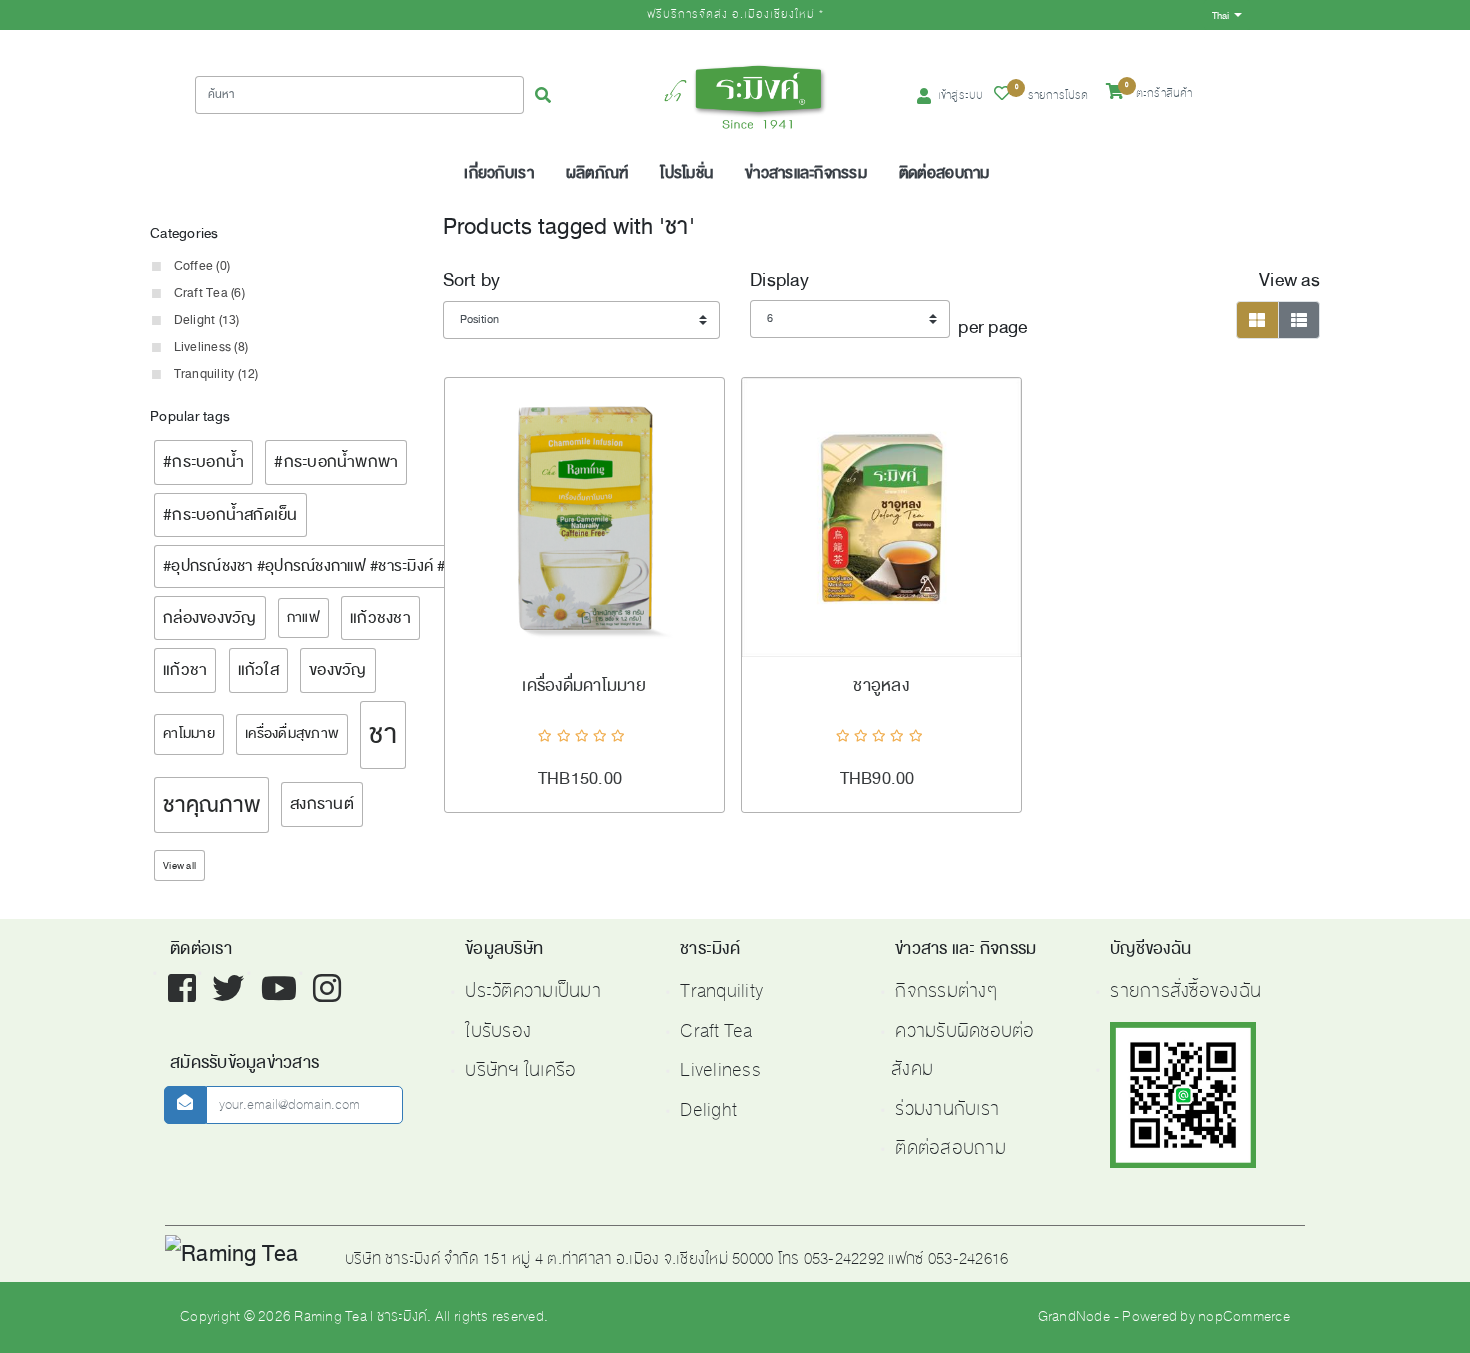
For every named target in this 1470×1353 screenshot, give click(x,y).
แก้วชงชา (380, 617)
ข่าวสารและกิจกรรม (806, 173)
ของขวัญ (338, 669)
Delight (708, 1110)
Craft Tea (716, 1031)
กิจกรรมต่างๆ (946, 991)
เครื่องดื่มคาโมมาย (584, 685)
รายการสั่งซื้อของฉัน (1185, 991)
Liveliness (720, 1070)
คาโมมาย (189, 733)
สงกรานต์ (322, 803)
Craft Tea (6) (209, 293)
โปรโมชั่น (686, 173)
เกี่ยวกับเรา (498, 173)
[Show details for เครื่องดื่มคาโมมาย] (584, 517)
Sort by (472, 280)
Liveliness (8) (211, 347)
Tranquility (721, 991)
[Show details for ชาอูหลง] (881, 517)
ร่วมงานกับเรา (947, 1109)
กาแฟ (303, 617)
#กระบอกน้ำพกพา (336, 461)
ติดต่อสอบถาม (944, 173)
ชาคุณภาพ (211, 804)
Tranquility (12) (216, 374)
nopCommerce (1244, 1316)
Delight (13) (207, 320)
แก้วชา (185, 669)
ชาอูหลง (881, 685)
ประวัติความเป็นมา (533, 991)
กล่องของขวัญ (210, 617)
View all (179, 865)
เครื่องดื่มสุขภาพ (292, 733)
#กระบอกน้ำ (203, 461)
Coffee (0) (202, 266)
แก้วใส (258, 669)
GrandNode (1074, 1316)
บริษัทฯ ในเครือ (520, 1070)
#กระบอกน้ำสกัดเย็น (230, 514)
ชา (383, 734)
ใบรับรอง (498, 1031)
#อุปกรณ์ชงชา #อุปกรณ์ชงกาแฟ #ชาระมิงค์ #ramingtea (339, 566)
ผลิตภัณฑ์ (597, 173)
